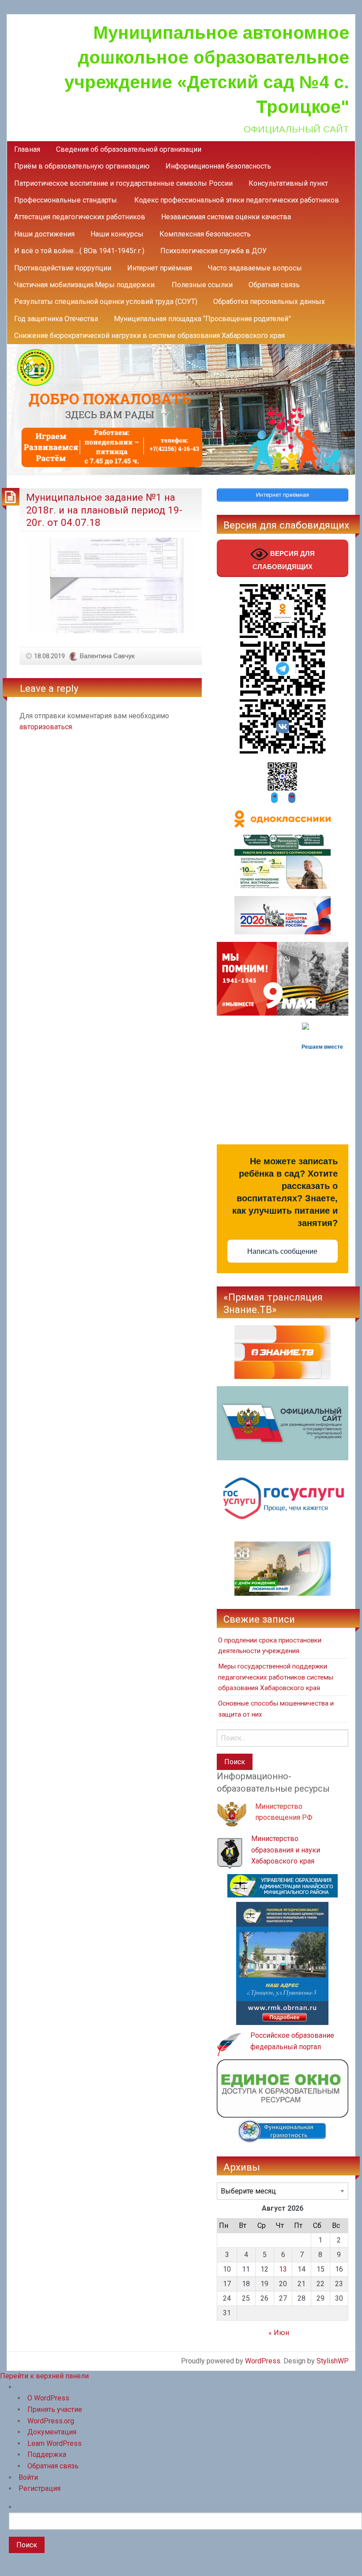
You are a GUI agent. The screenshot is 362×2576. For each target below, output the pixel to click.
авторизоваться (46, 727)
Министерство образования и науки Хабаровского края (286, 1850)
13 (283, 2269)
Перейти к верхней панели (44, 2376)
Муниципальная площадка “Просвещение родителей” (202, 319)
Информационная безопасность (218, 166)
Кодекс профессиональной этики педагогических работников (237, 200)
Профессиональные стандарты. (66, 200)
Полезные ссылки (202, 285)
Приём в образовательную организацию (82, 166)
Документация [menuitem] (52, 2432)
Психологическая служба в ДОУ (213, 251)
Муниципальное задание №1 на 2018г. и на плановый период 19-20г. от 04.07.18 (104, 510)
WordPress (263, 2361)
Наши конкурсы (117, 234)
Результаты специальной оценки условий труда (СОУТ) (106, 302)
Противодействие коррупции (63, 268)
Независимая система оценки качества (226, 217)
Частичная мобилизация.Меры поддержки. (85, 285)
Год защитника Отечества (56, 319)
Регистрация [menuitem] (40, 2488)
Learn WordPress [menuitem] (55, 2443)
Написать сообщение (282, 1251)
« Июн (279, 2333)
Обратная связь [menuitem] (53, 2466)
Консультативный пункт (288, 183)
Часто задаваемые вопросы (255, 268)
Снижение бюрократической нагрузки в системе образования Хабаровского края (149, 336)
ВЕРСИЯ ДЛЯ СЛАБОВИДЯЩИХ (284, 560)
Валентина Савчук (107, 656)
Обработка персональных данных (269, 302)
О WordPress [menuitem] (48, 2398)
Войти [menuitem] (28, 2477)
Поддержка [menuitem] (47, 2454)
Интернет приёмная (160, 268)
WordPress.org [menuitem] (51, 2421)
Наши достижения (44, 234)
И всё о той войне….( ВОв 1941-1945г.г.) (79, 251)
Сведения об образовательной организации (129, 149)
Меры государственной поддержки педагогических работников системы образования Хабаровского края (276, 1677)
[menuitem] (185, 2537)
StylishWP (333, 2361)
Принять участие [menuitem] (55, 2409)
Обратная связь (274, 285)
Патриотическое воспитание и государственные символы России (123, 183)
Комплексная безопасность (205, 234)
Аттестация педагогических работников (80, 217)
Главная (27, 149)
